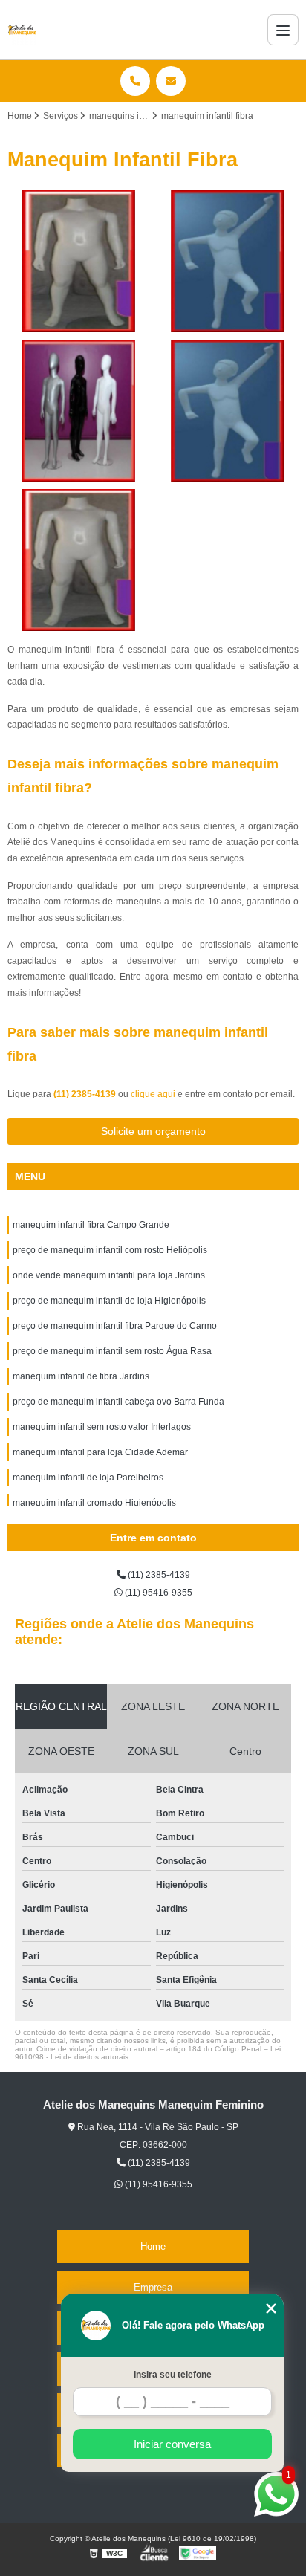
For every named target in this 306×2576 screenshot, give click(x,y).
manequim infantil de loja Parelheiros (88, 1478)
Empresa (153, 2287)
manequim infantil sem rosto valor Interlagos (102, 1427)
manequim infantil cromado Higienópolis (94, 1503)
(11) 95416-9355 (157, 1593)
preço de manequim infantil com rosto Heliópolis (110, 1250)
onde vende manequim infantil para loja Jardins (109, 1275)
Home (153, 2246)
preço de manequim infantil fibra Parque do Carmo (115, 1326)
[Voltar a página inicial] (22, 30)
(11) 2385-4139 (86, 1094)
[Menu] (283, 30)
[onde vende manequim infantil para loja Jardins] (78, 411)
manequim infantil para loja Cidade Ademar (100, 1452)
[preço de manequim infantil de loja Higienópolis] (228, 411)
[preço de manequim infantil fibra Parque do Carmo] (78, 560)
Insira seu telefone (173, 2375)
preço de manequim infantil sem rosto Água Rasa (112, 1351)
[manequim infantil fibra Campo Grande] (78, 261)
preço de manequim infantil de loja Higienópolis (109, 1301)
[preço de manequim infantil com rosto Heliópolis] (228, 261)
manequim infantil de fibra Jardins (81, 1376)
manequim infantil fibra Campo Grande (91, 1225)
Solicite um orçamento (153, 1131)
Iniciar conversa (172, 2444)
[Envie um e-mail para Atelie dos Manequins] (171, 81)
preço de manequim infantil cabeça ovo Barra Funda (118, 1402)
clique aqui (153, 1094)
